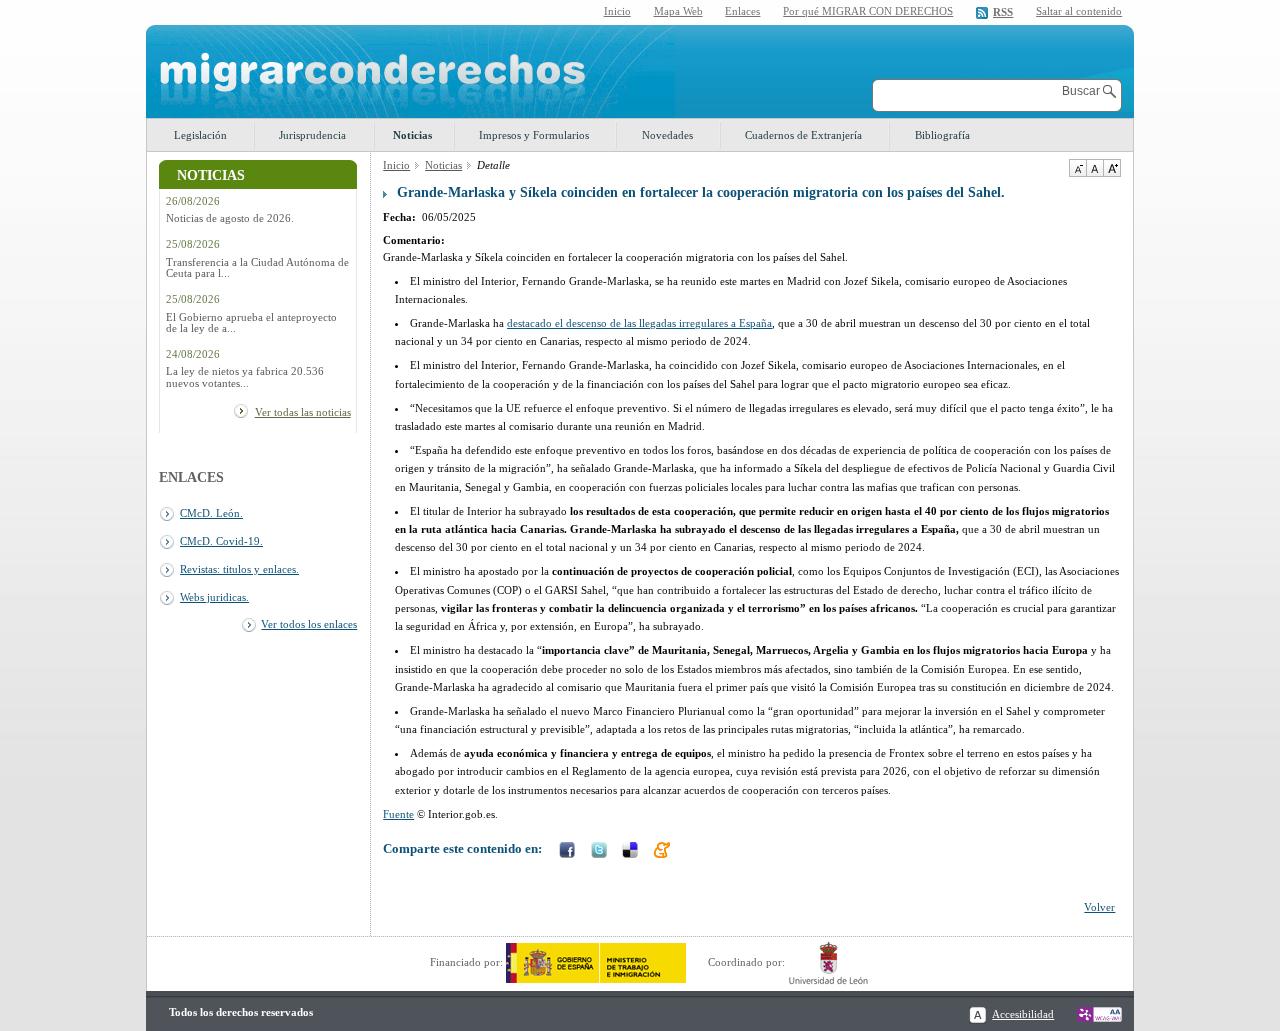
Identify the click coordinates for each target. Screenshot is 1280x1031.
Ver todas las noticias (303, 412)
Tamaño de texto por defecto (1094, 168)
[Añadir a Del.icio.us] (632, 852)
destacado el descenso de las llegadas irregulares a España (639, 323)
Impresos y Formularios (534, 135)
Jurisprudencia (312, 135)
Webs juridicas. (214, 597)
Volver (1099, 907)
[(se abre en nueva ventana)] (596, 962)
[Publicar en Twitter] (601, 852)
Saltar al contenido (1079, 11)
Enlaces (742, 11)
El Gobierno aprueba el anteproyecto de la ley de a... (251, 323)
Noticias (412, 135)
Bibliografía (942, 135)
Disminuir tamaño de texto (1077, 168)
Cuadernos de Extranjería (803, 135)
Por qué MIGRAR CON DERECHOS (868, 11)
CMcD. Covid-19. (221, 541)
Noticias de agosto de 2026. (230, 218)
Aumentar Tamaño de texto (1112, 168)
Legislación (200, 135)
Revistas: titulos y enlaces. (239, 569)
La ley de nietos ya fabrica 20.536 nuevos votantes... (245, 377)
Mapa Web (678, 11)
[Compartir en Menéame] (664, 852)
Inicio (617, 11)
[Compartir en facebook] (569, 852)
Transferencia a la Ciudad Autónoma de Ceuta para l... (257, 268)
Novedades (667, 135)
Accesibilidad (1023, 1014)
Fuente (398, 814)
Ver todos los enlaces (309, 624)
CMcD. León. (211, 513)
